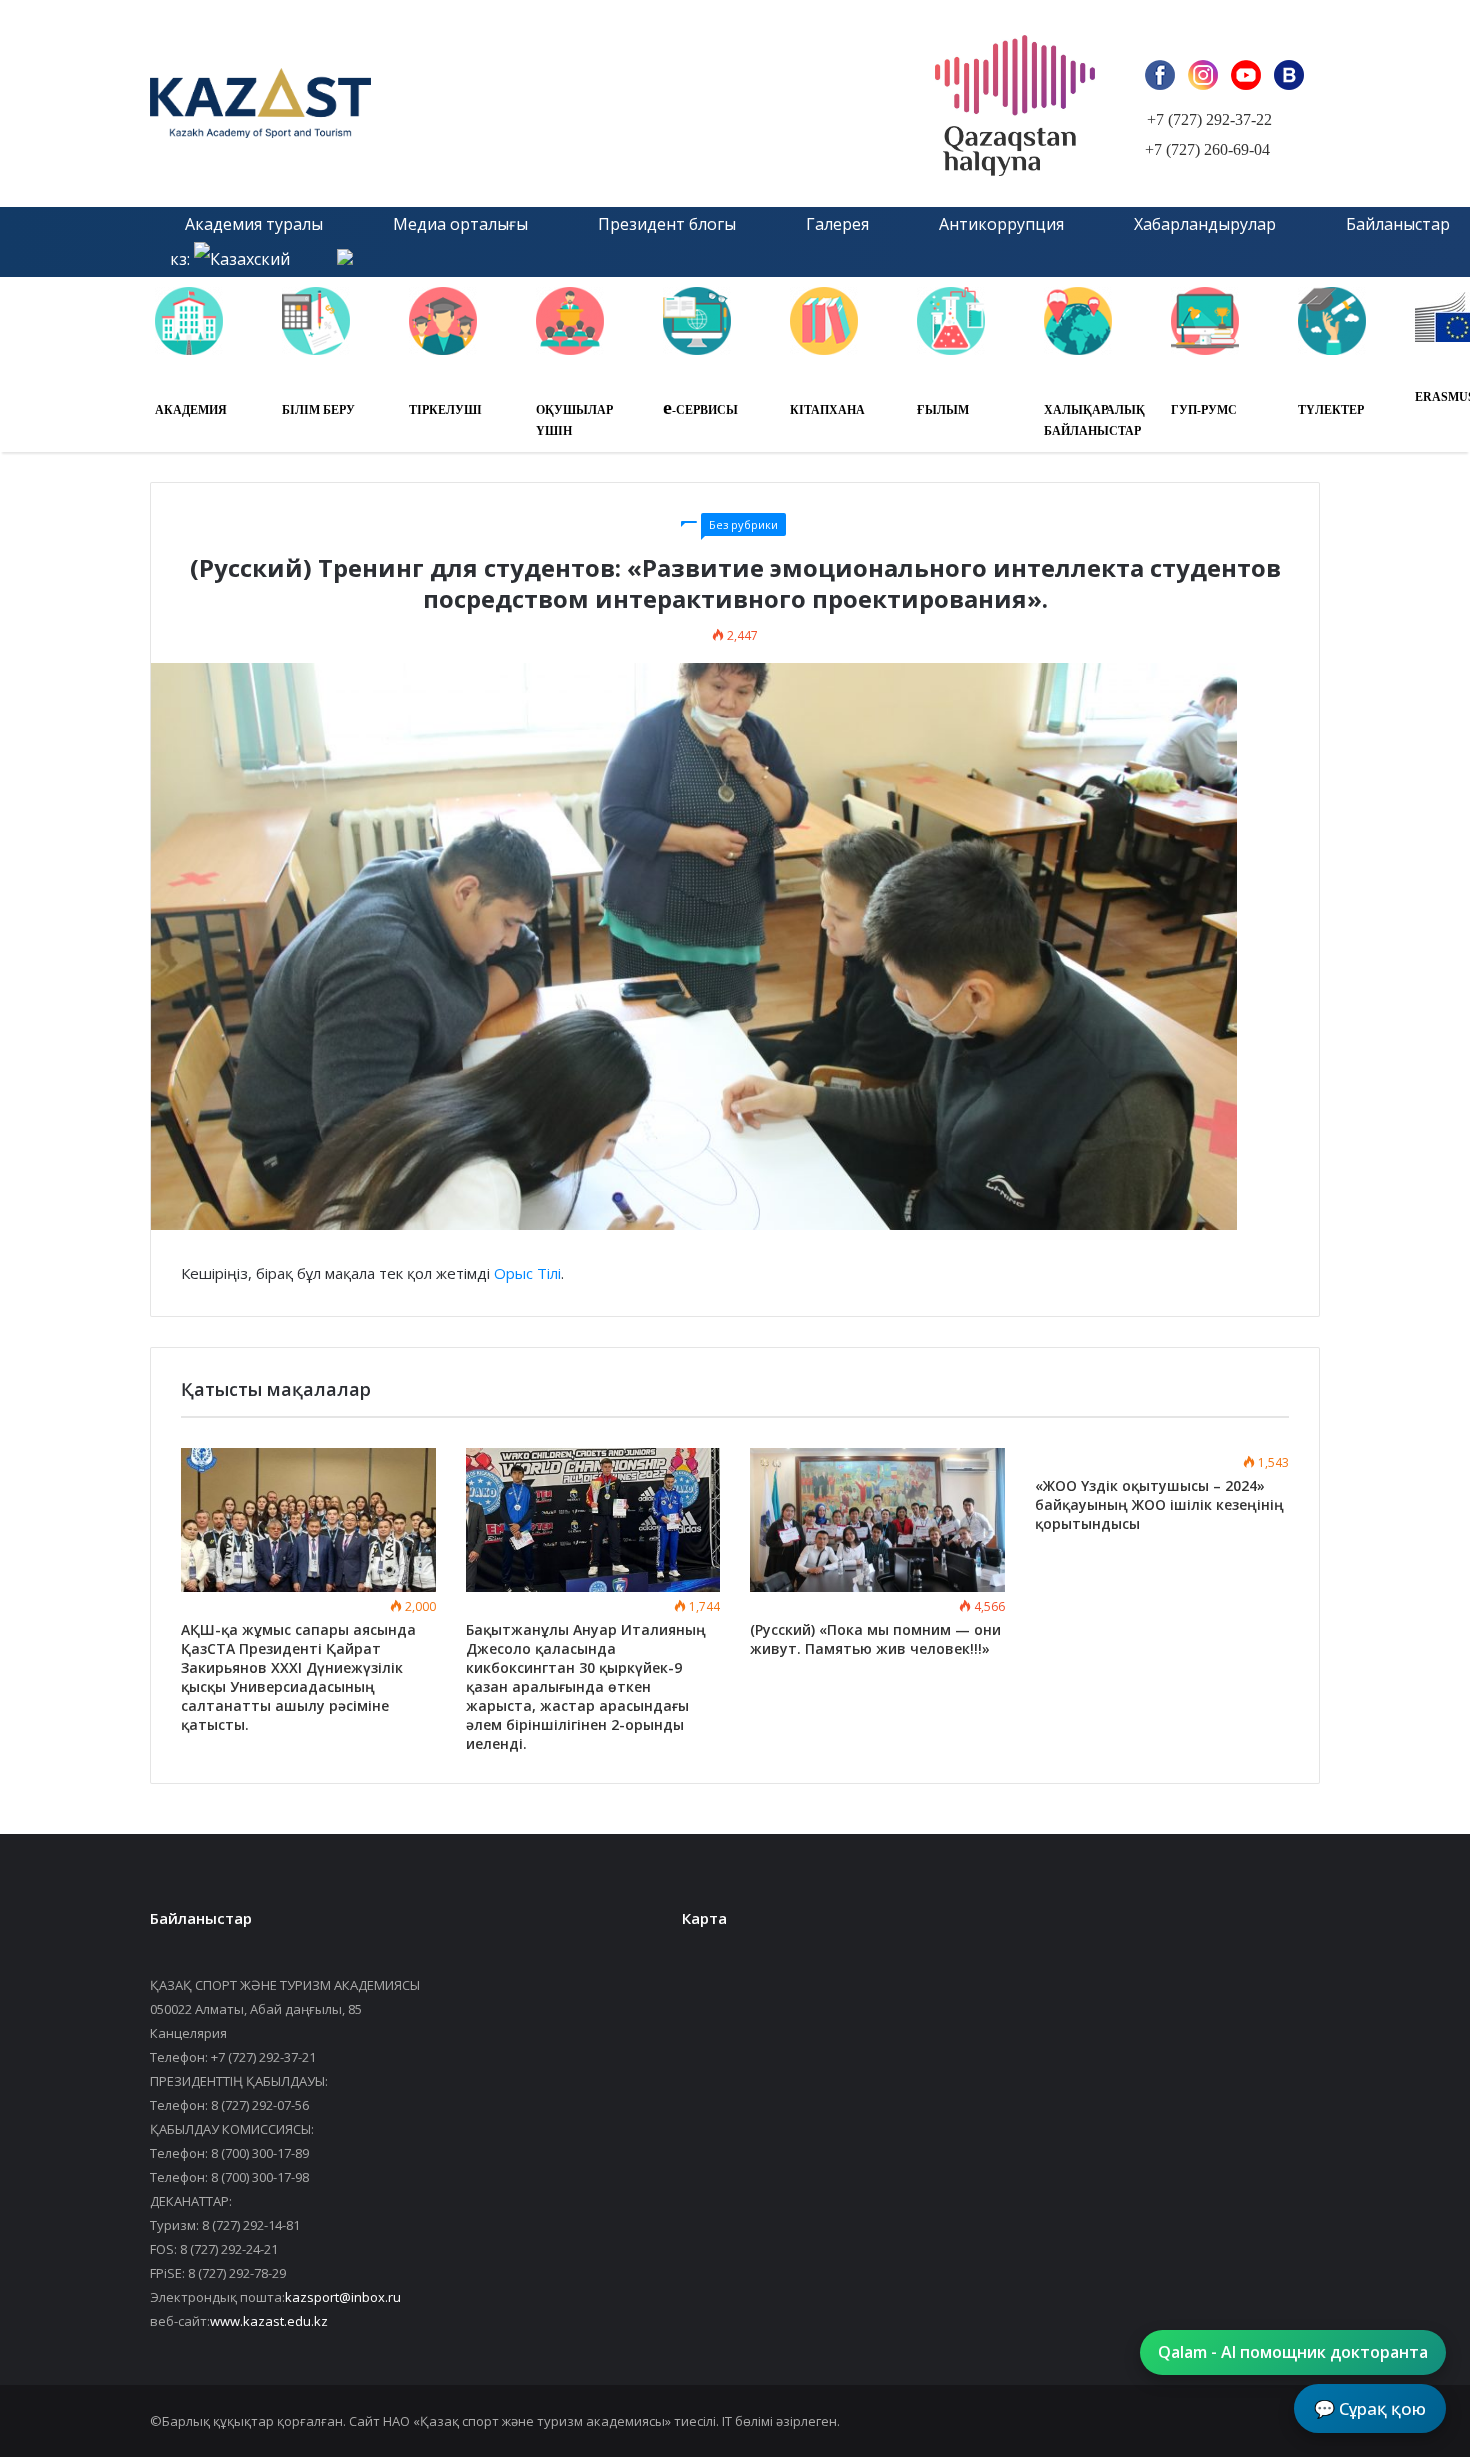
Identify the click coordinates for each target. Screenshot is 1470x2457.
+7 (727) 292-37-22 (1209, 119)
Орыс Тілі (527, 1273)
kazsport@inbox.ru (343, 2297)
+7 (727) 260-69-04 (1207, 149)
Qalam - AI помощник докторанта (1293, 2352)
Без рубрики (743, 524)
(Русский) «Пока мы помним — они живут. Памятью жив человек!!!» (875, 1639)
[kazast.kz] (375, 103)
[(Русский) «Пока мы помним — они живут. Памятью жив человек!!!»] (877, 1520)
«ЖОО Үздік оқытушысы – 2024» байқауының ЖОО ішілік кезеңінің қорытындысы (1159, 1504)
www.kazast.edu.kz (269, 2321)
